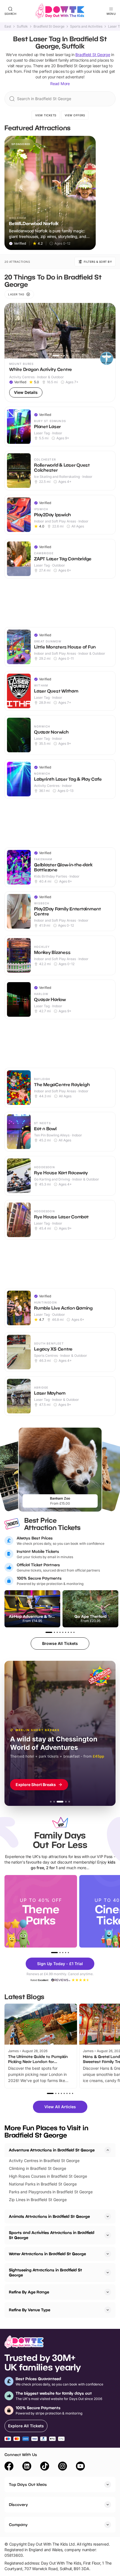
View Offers (75, 115)
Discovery (18, 2504)
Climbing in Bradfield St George (38, 2168)
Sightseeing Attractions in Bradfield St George (45, 2272)
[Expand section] (108, 2216)
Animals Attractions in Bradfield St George (49, 2216)
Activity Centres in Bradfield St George (44, 2161)
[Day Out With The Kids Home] (60, 11)
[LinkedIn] (27, 2467)
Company (18, 2525)
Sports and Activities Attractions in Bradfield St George (52, 2235)
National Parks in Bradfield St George (43, 2184)
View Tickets (46, 115)
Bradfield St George (49, 26)
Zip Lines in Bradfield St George (38, 2200)
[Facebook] (9, 2467)
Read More (60, 84)
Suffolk (22, 26)
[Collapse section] (108, 2150)
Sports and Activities (86, 26)
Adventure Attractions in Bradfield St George (52, 2150)
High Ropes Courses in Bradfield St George (48, 2176)
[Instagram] (63, 2467)
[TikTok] (45, 2467)
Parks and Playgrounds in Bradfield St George (51, 2192)
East (8, 26)
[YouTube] (80, 2467)
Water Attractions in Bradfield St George (47, 2254)
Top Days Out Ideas (28, 2484)
